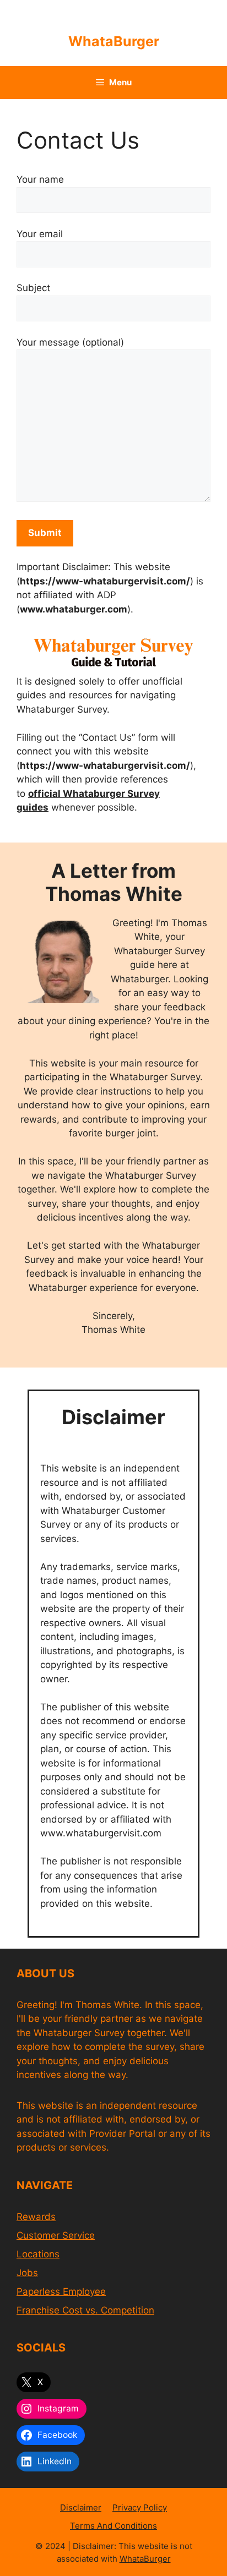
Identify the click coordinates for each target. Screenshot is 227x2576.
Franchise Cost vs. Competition (85, 2310)
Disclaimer (81, 2507)
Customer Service (56, 2235)
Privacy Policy (140, 2507)
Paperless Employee (61, 2291)
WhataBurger (114, 41)
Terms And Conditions (113, 2526)
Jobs (27, 2273)
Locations (38, 2254)
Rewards (36, 2217)
